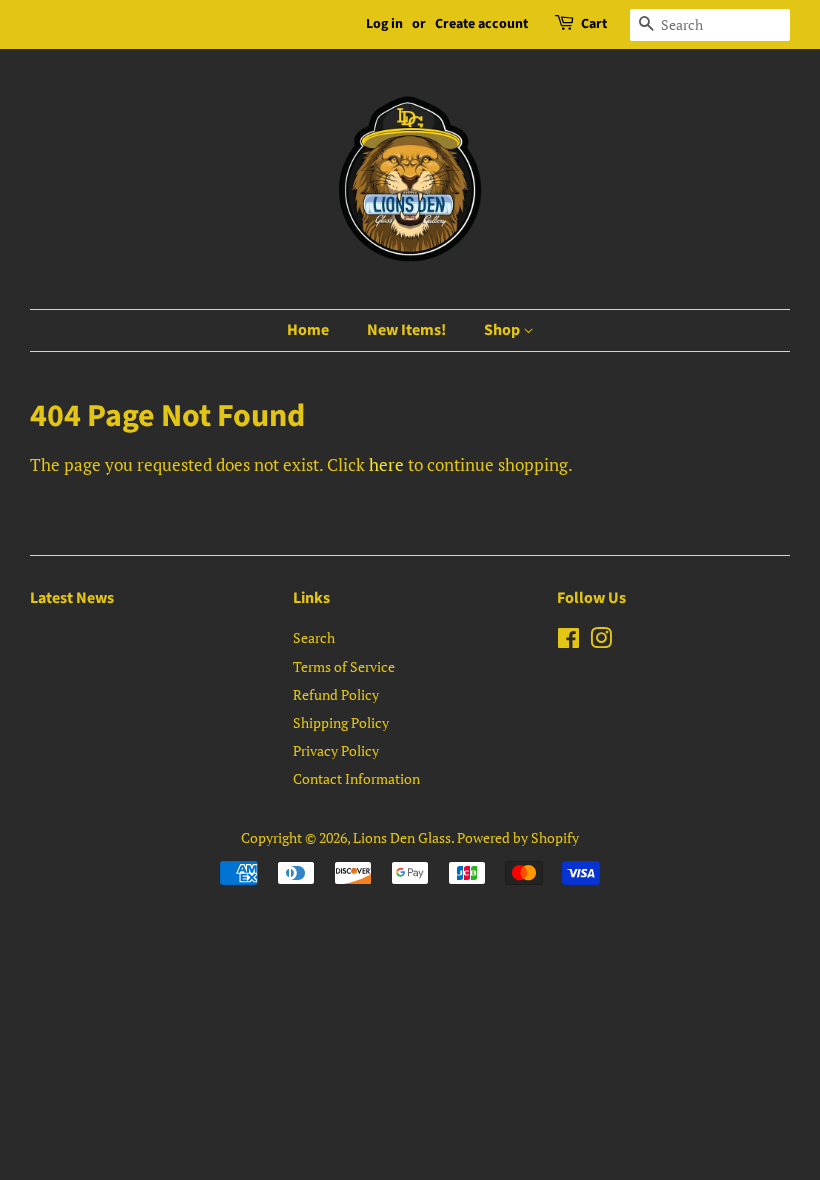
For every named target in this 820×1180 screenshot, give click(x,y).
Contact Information (356, 778)
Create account (481, 24)
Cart (594, 24)
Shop (503, 330)
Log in (384, 24)
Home (308, 330)
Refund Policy (336, 694)
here (386, 464)
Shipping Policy (341, 722)
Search (314, 637)
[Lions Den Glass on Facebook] (568, 641)
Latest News (72, 598)
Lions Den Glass (402, 837)
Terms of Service (344, 666)
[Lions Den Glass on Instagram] (601, 641)
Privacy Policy (336, 750)
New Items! (406, 330)
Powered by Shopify (518, 837)
